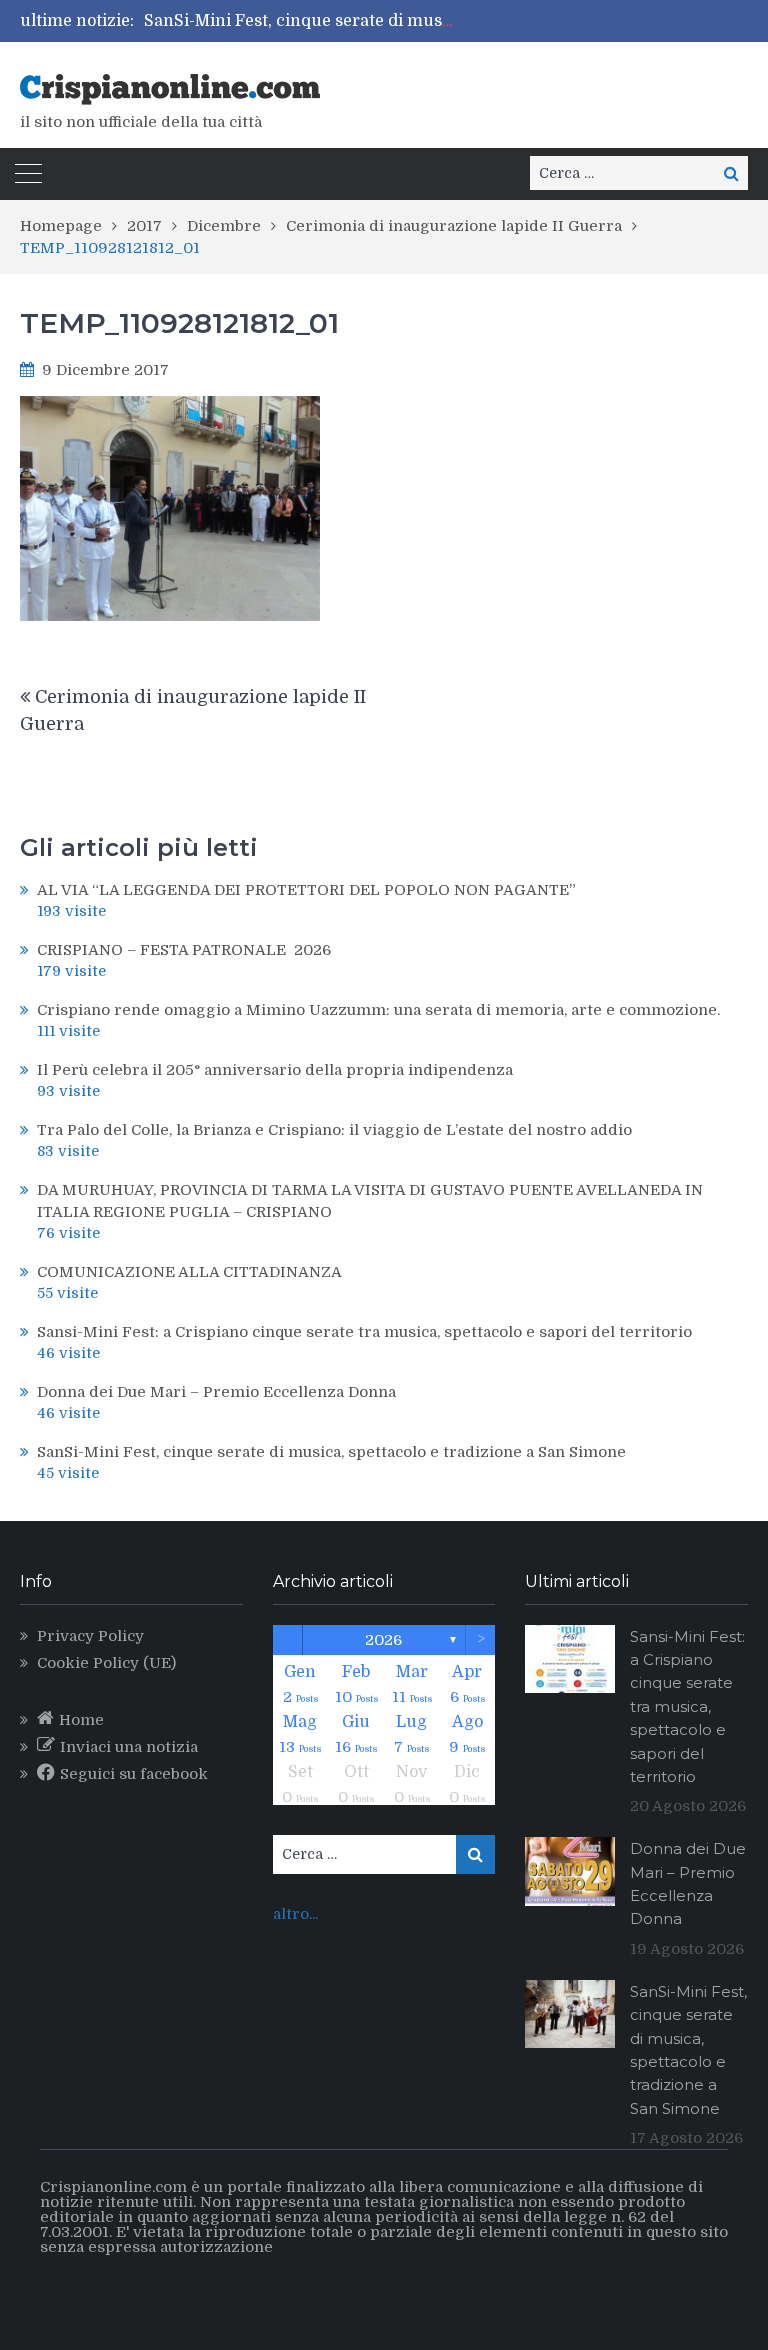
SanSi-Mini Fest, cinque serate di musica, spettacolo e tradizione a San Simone (453, 21)
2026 (383, 1640)
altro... (295, 1914)
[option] (300, 21)
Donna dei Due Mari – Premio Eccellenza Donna (216, 1392)
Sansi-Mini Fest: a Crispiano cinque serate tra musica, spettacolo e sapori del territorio (364, 1332)
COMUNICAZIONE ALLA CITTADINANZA (189, 1272)
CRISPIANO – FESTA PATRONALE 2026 (184, 950)
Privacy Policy (90, 1636)
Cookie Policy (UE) (106, 1663)
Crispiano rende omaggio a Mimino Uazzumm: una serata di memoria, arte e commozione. (378, 1010)
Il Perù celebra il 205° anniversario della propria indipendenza (275, 1070)
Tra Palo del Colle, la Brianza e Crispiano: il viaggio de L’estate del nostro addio (334, 1130)
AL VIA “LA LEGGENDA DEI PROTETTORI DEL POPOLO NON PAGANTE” (306, 890)
